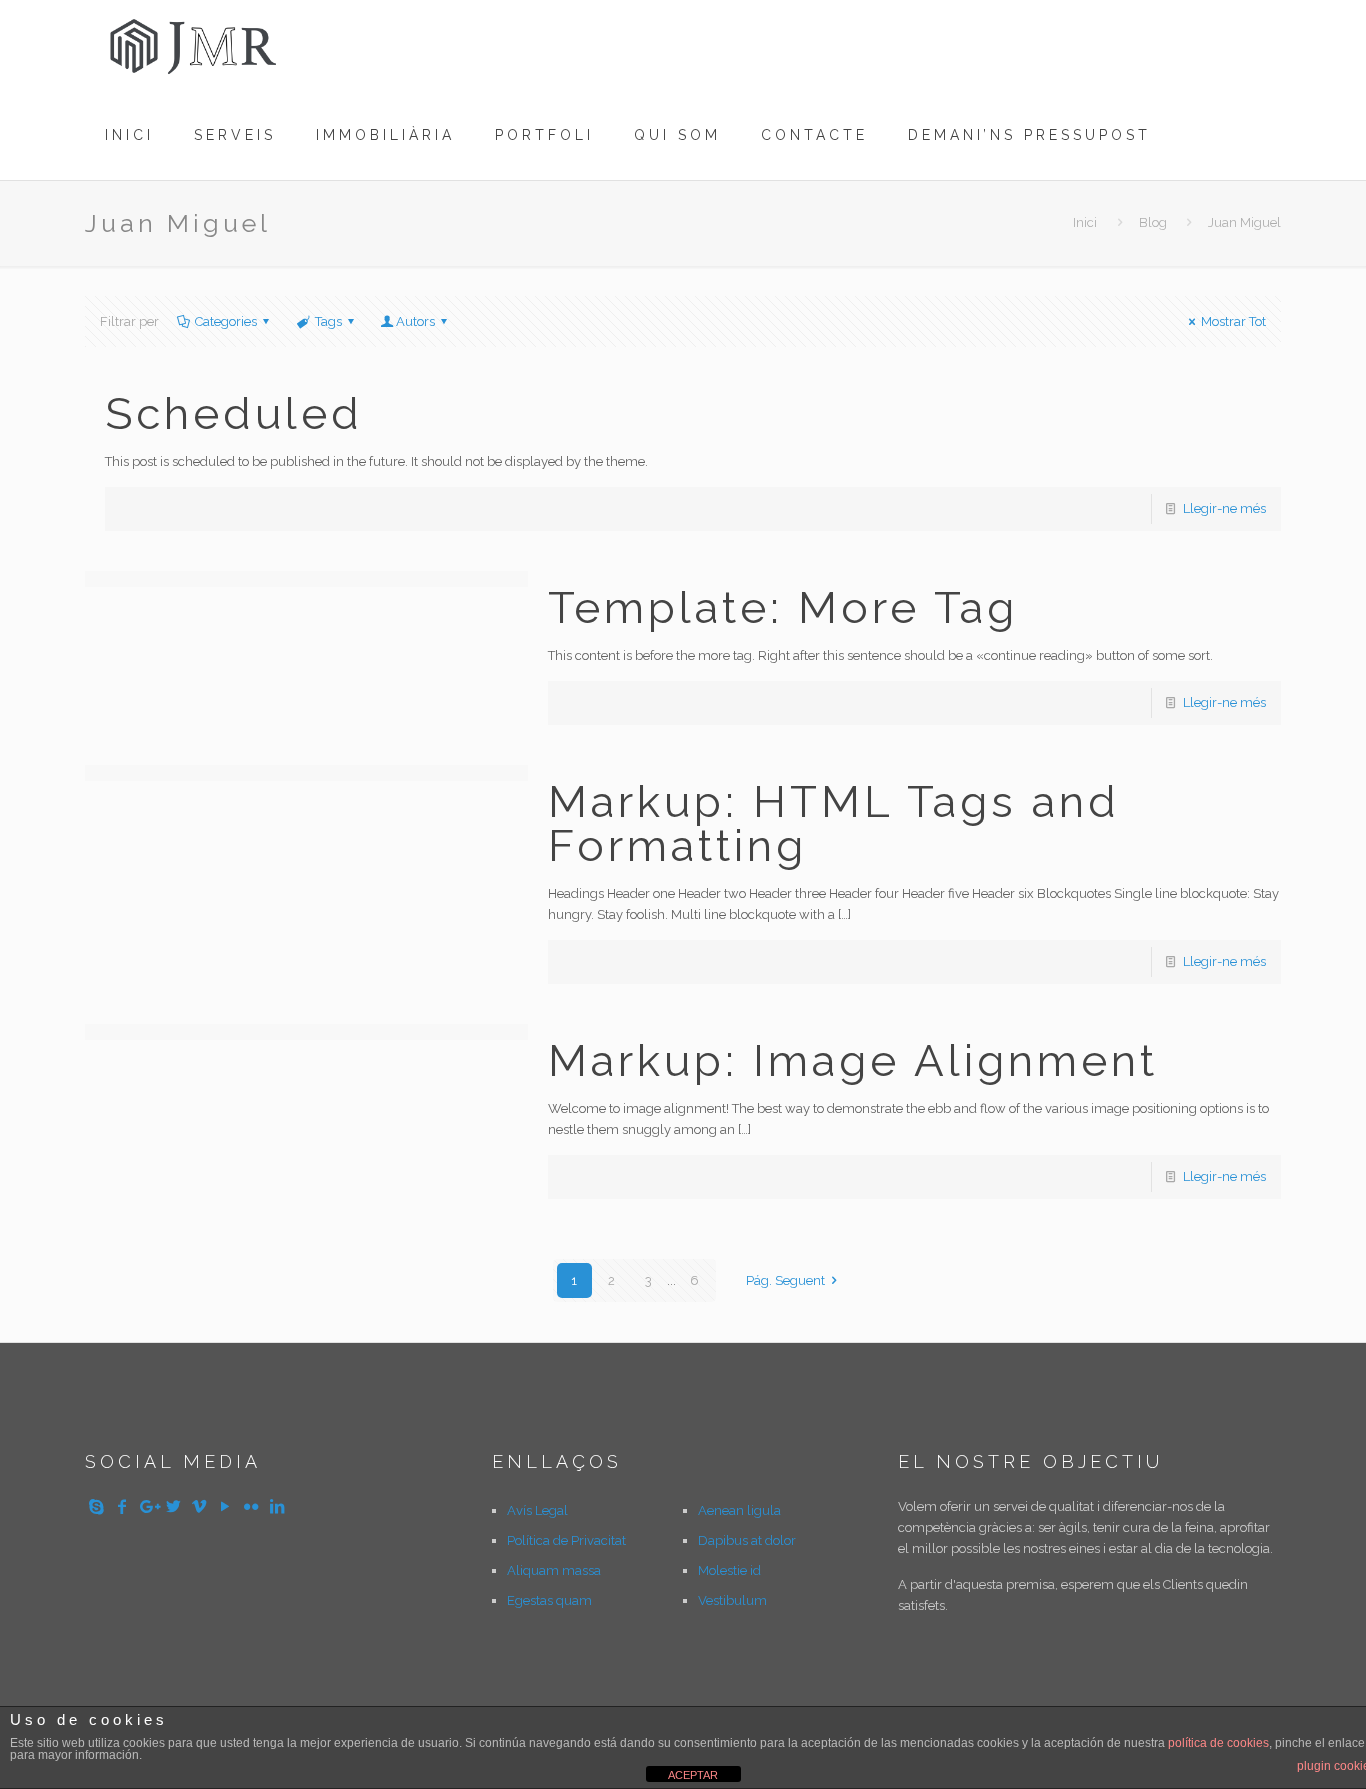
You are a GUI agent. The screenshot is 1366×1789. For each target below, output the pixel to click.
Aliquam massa (554, 1570)
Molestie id (729, 1570)
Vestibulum (732, 1600)
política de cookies (1218, 1743)
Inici (1085, 222)
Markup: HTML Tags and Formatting (834, 823)
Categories (226, 321)
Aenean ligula (739, 1510)
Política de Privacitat (566, 1540)
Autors (415, 321)
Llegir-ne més (1224, 508)
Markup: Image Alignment (853, 1060)
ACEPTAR (693, 1775)
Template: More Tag (783, 607)
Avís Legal (537, 1510)
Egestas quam (549, 1600)
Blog (1153, 222)
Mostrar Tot (1233, 321)
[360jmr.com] (195, 45)
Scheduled (234, 413)
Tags (328, 321)
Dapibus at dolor (747, 1540)
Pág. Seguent (785, 1280)
